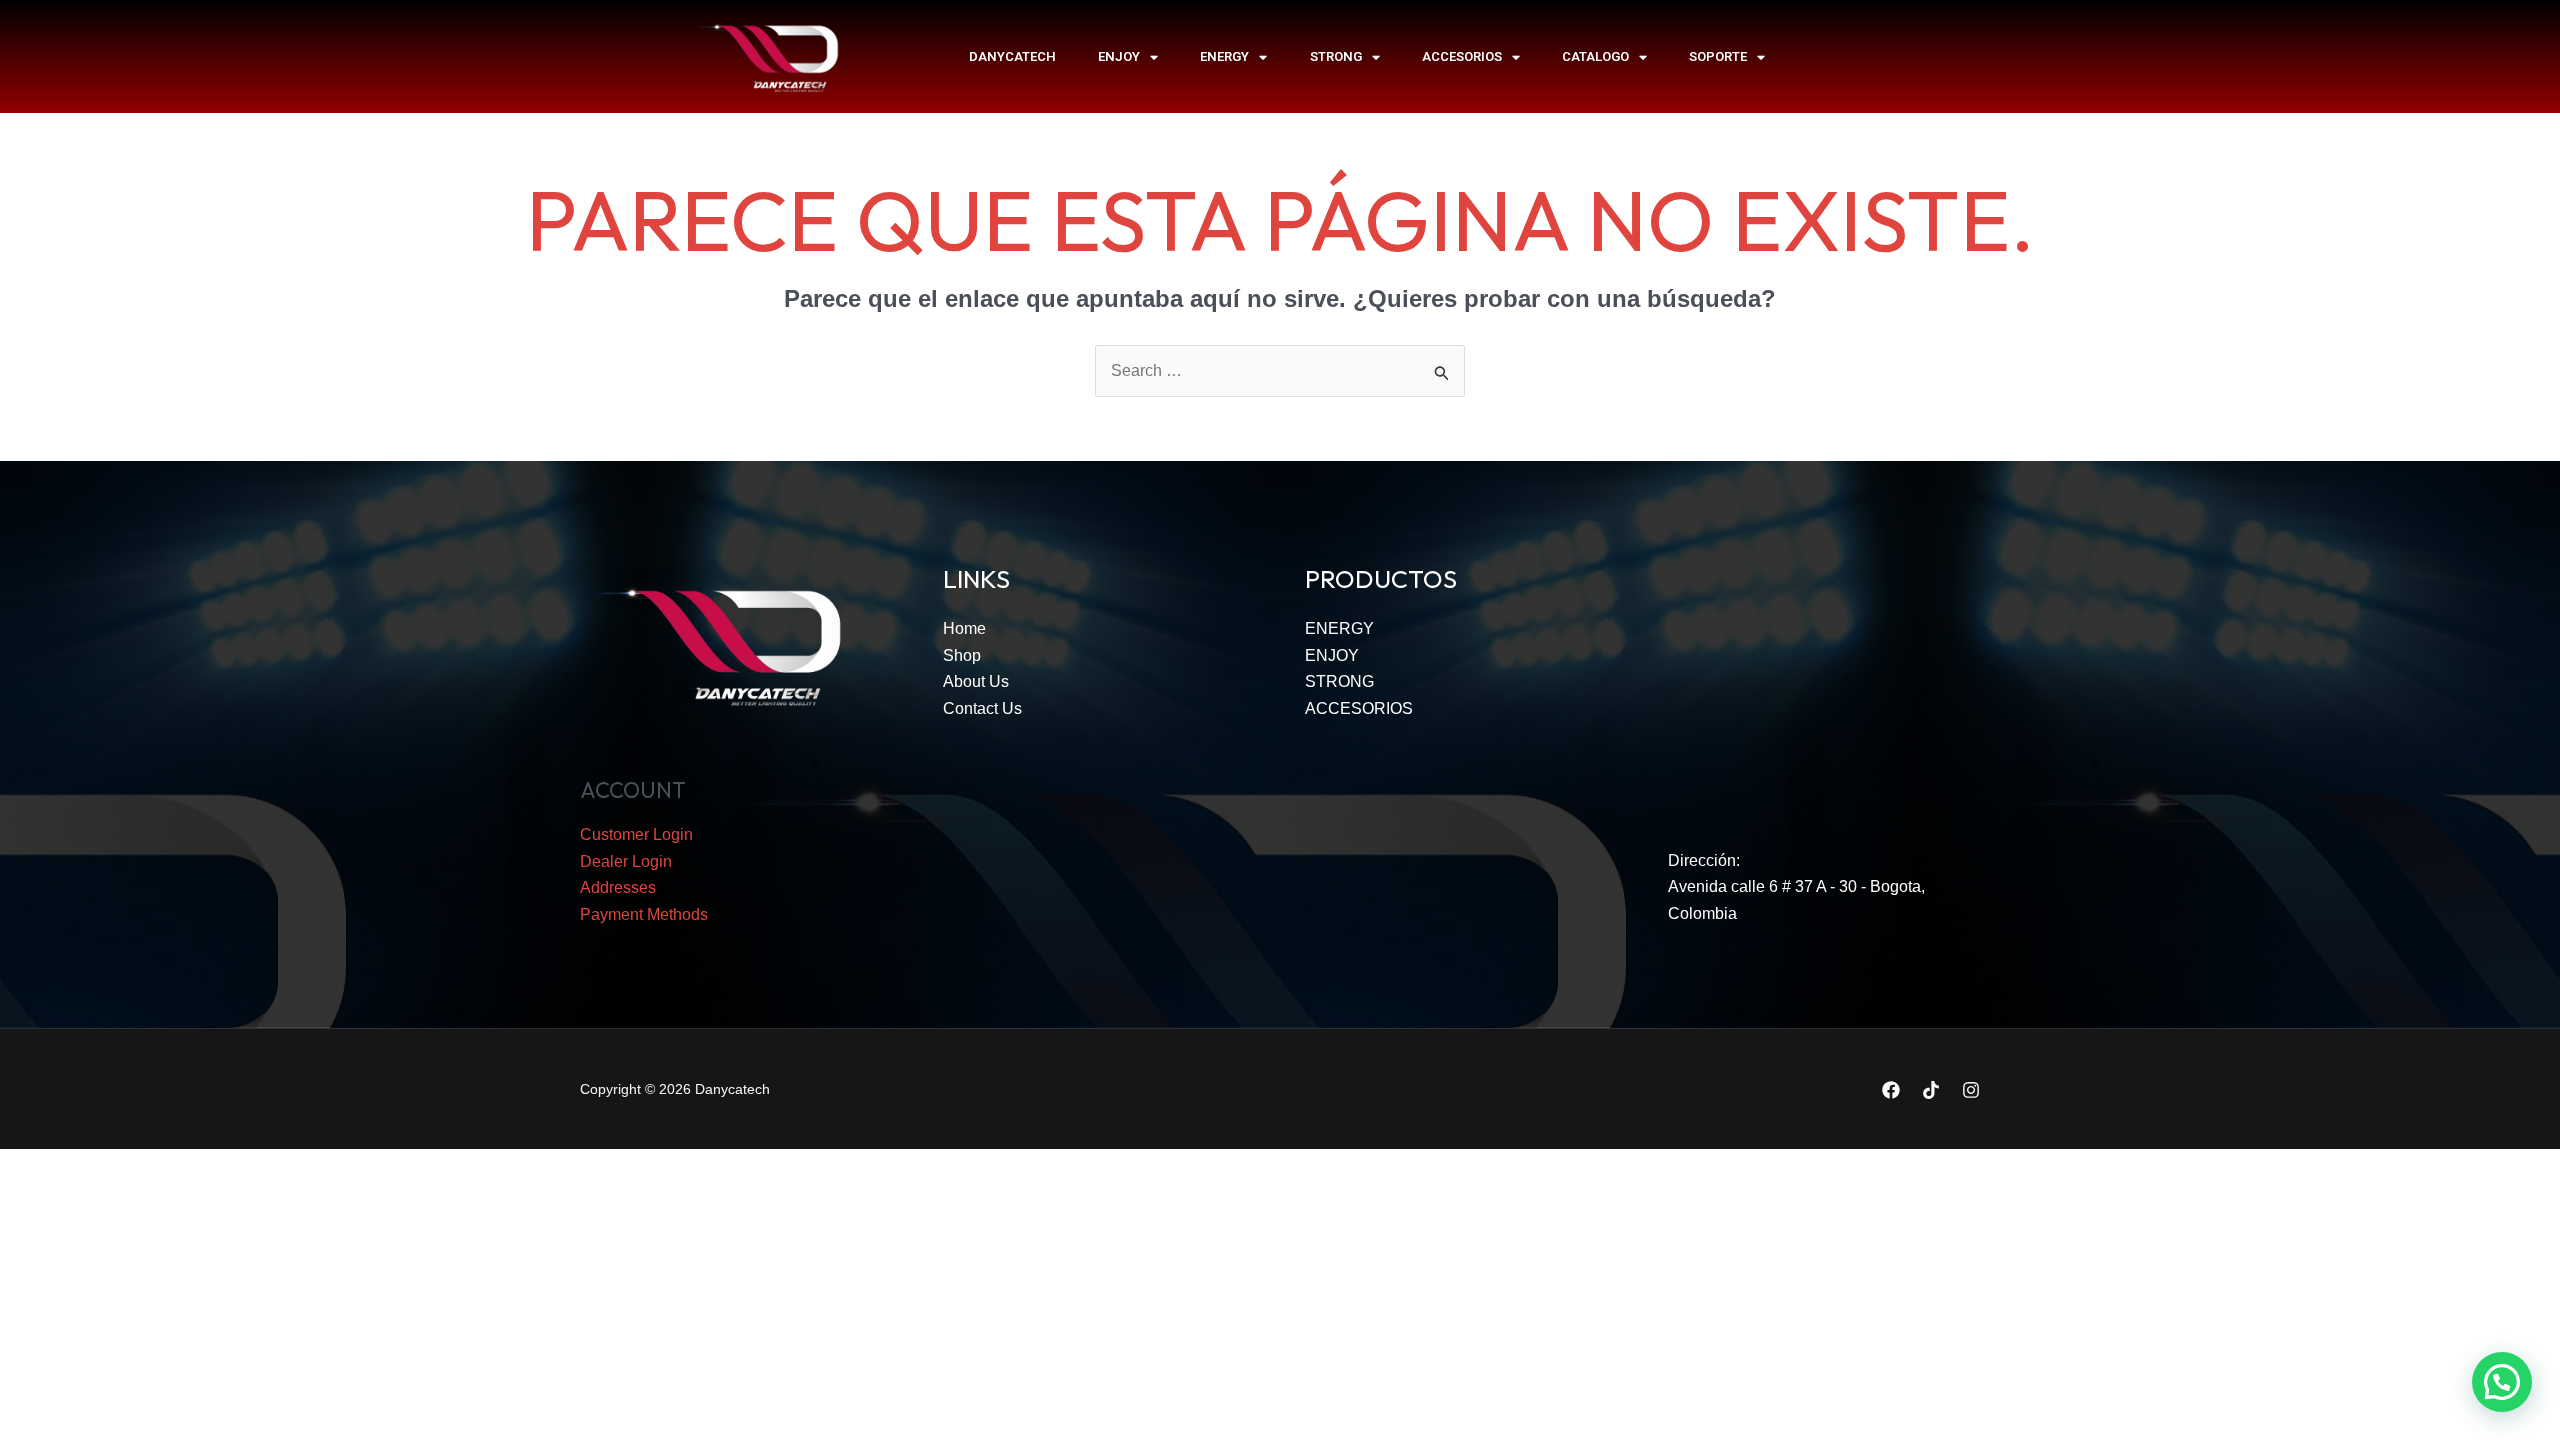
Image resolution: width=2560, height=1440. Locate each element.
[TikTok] (1931, 1090)
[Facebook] (1891, 1090)
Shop (962, 655)
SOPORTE (1718, 56)
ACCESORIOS (1462, 56)
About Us (976, 681)
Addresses (618, 887)
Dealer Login (626, 861)
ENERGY (1224, 56)
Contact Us (982, 708)
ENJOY (1119, 56)
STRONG (1336, 56)
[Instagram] (1971, 1090)
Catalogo (1595, 56)
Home (964, 628)
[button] (2502, 1382)
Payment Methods (644, 914)
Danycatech (1012, 56)
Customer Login (636, 834)
